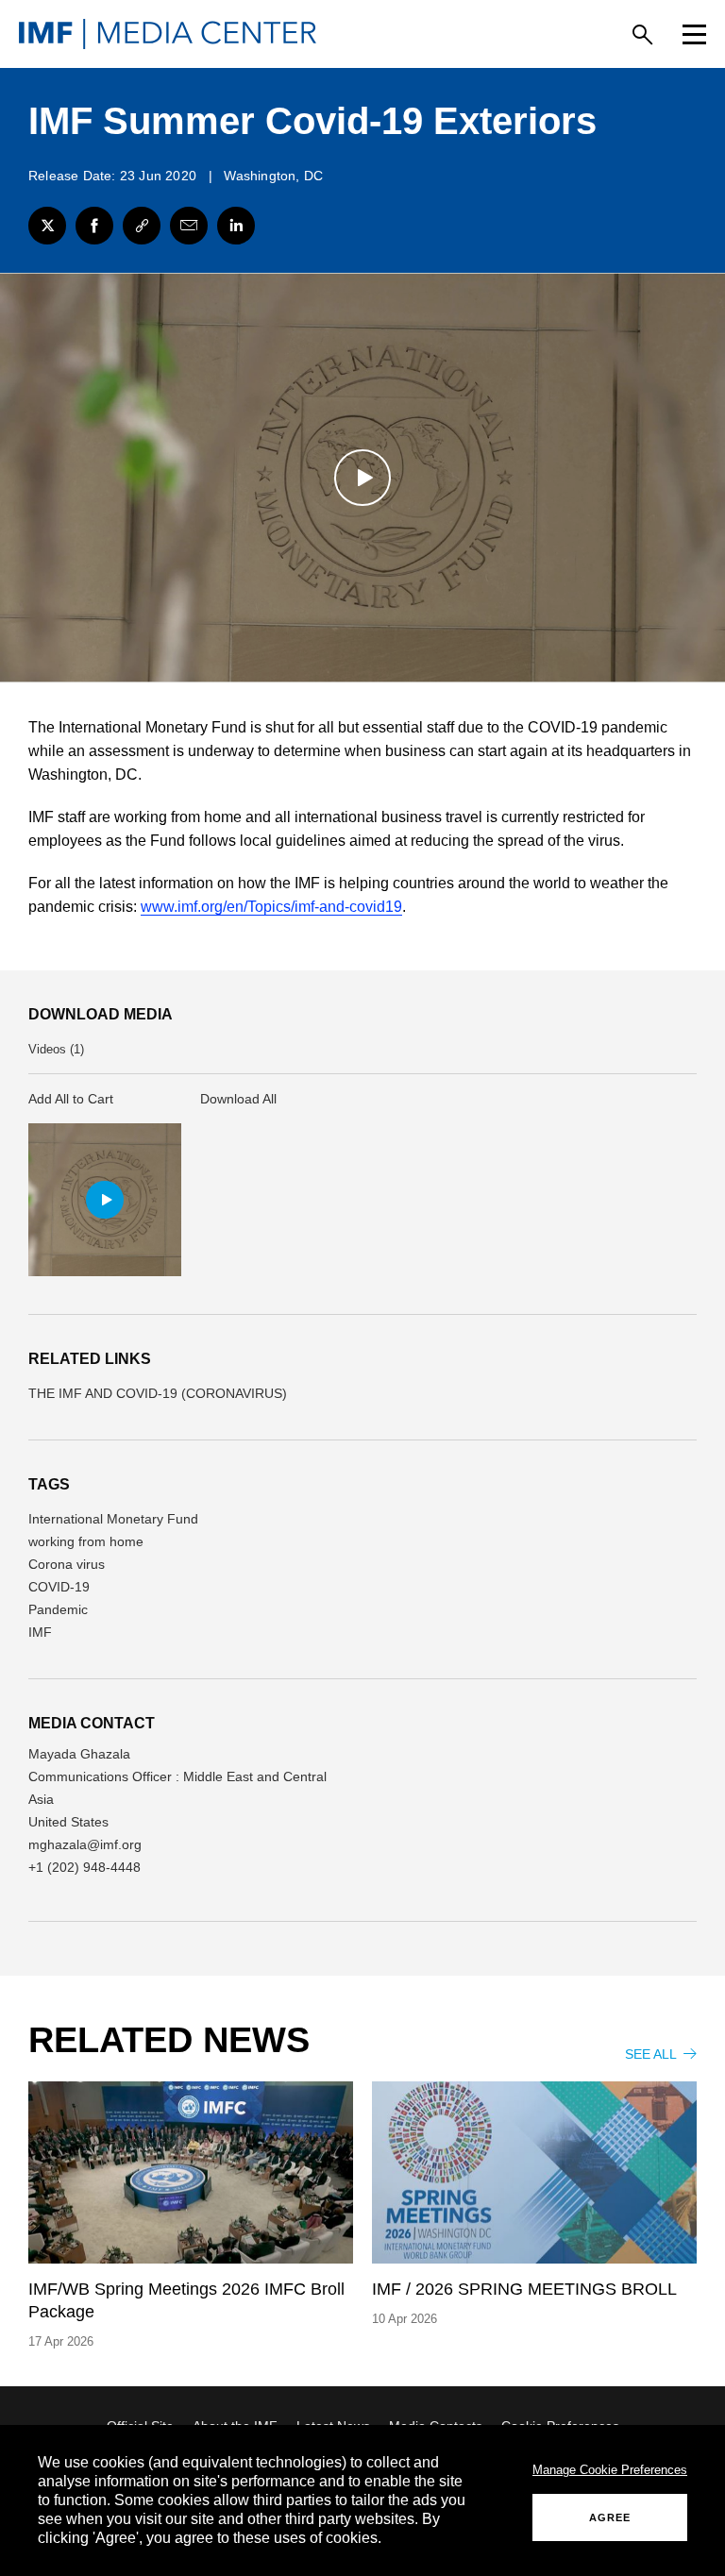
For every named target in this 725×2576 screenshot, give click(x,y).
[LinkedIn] (236, 226)
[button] (105, 1200)
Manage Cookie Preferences (610, 2470)
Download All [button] (238, 1099)
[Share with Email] (189, 226)
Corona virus (67, 1564)
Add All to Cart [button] (71, 1099)
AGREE (610, 2517)
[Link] (142, 226)
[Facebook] (94, 226)
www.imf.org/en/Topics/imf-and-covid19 (271, 907)
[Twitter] (47, 226)
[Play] (362, 478)
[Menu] (694, 34)
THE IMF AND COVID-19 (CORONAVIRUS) (158, 1393)
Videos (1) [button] (56, 1049)
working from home (86, 1541)
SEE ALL (652, 2054)
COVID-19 (59, 1587)
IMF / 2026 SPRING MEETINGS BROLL (524, 2289)
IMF (40, 1632)
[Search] (642, 34)
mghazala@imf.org (85, 1844)
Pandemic (58, 1609)
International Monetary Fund (113, 1519)
